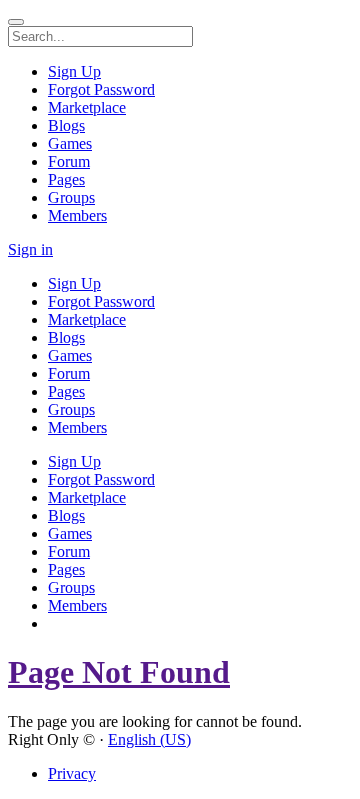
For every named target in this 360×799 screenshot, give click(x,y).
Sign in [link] (30, 249)
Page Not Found (119, 672)
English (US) (149, 739)
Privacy (72, 773)
